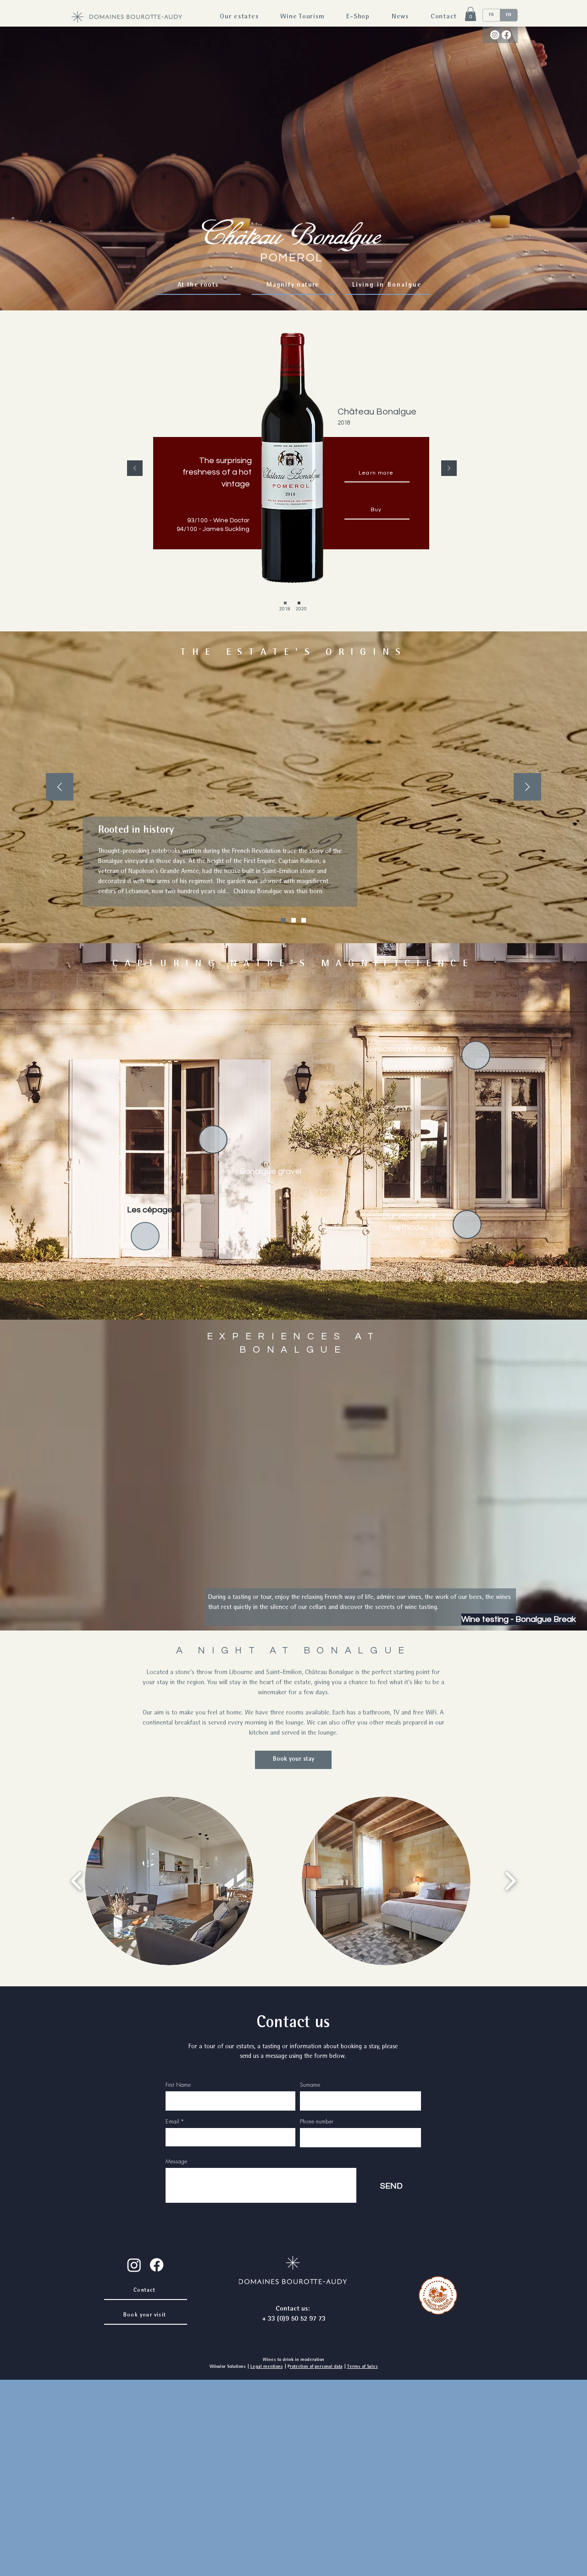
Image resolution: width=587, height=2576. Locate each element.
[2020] (299, 603)
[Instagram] (495, 35)
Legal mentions (267, 2367)
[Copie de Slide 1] (293, 920)
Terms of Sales (363, 2367)
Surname (310, 2085)
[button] (471, 14)
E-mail (172, 2122)
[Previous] (135, 469)
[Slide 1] (283, 920)
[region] (307, 1204)
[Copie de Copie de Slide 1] (304, 920)
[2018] (285, 603)
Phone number (316, 2122)
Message (176, 2161)
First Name (178, 2085)
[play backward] (77, 1881)
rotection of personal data (316, 2367)
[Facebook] (506, 35)
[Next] (449, 469)
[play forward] (510, 1881)
